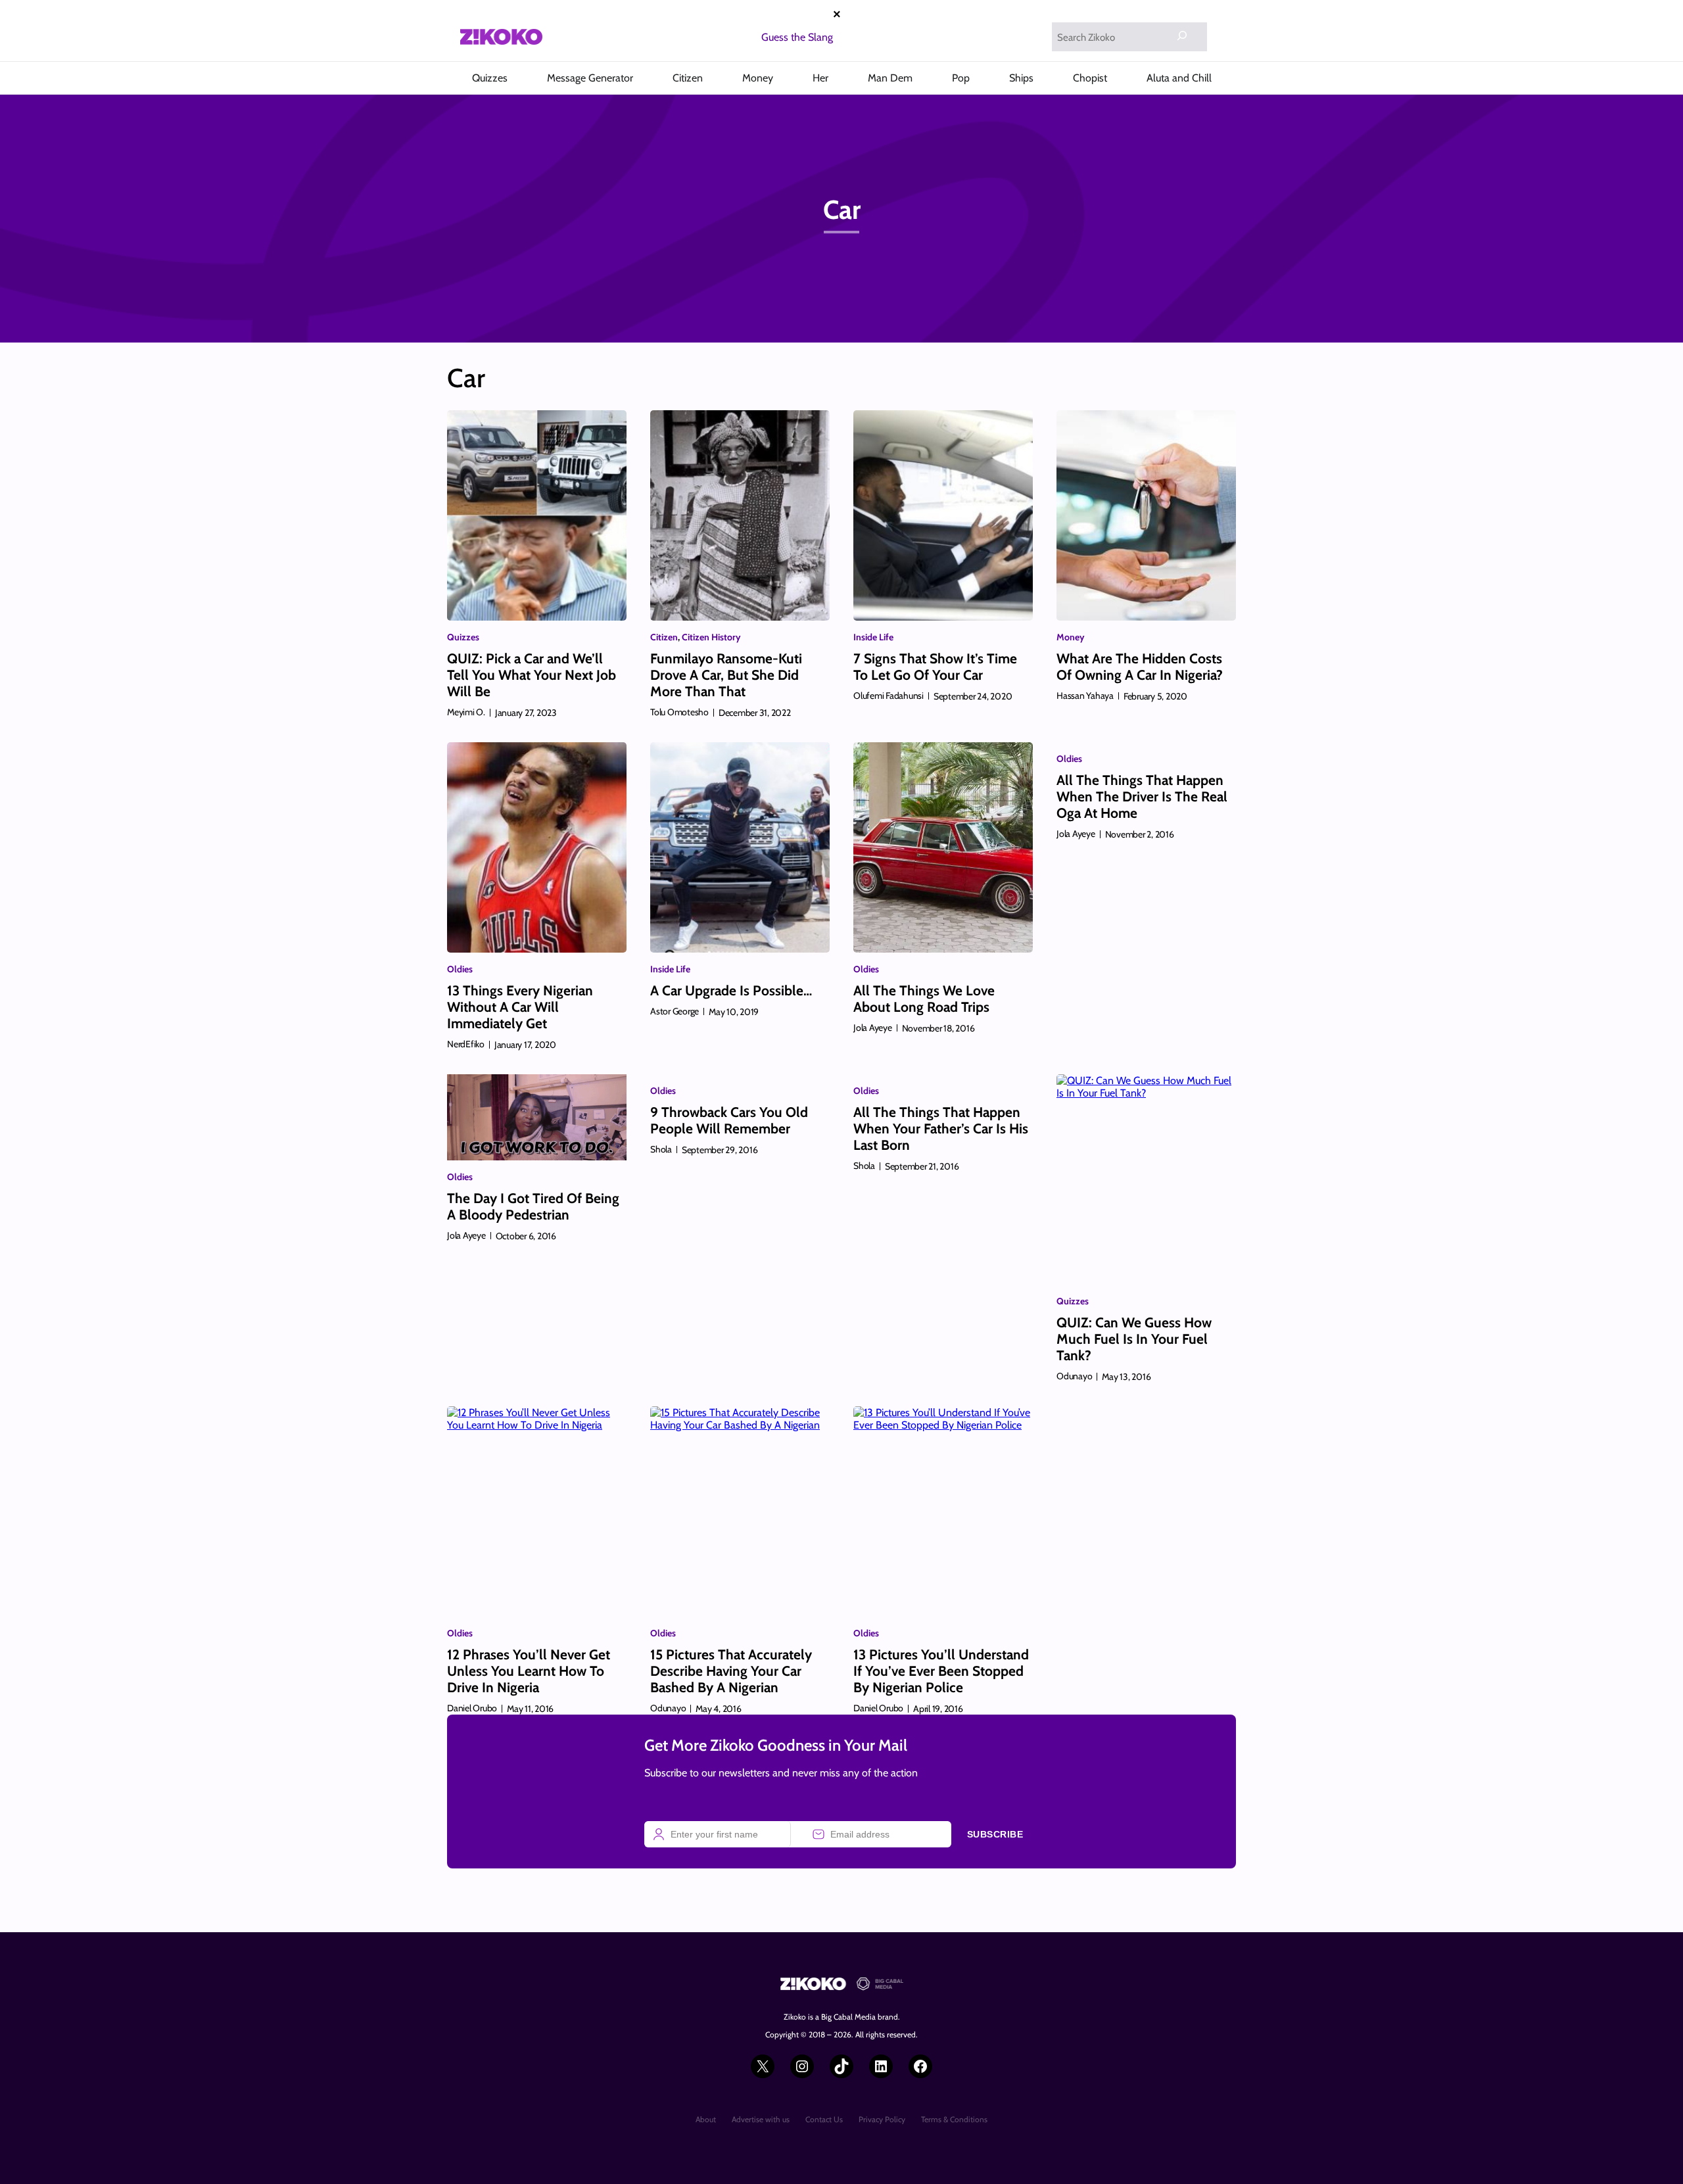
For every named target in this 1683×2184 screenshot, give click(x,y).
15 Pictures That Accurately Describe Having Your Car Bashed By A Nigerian (731, 1671)
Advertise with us (761, 2119)
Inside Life (873, 637)
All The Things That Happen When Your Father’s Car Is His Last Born (941, 1128)
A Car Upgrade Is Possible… (731, 990)
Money (1071, 637)
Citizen (664, 637)
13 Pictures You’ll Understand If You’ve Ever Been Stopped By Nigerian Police (941, 1671)
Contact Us (824, 2119)
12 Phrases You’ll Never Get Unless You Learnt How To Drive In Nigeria (529, 1671)
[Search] (1182, 36)
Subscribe (995, 1834)
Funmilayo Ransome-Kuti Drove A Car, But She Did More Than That (726, 675)
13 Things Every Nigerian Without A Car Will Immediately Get (520, 1007)
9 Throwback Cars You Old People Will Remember (729, 1120)
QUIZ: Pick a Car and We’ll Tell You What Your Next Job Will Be (532, 675)
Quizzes (463, 637)
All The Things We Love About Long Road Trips (924, 999)
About (706, 2119)
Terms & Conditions (954, 2119)
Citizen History (711, 637)
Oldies (460, 969)
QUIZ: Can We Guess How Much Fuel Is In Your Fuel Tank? (1134, 1339)
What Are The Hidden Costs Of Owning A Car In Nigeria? (1140, 667)
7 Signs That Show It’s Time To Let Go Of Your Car (935, 667)
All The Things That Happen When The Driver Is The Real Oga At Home (1142, 796)
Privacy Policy (882, 2119)
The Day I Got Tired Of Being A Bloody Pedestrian (533, 1206)
